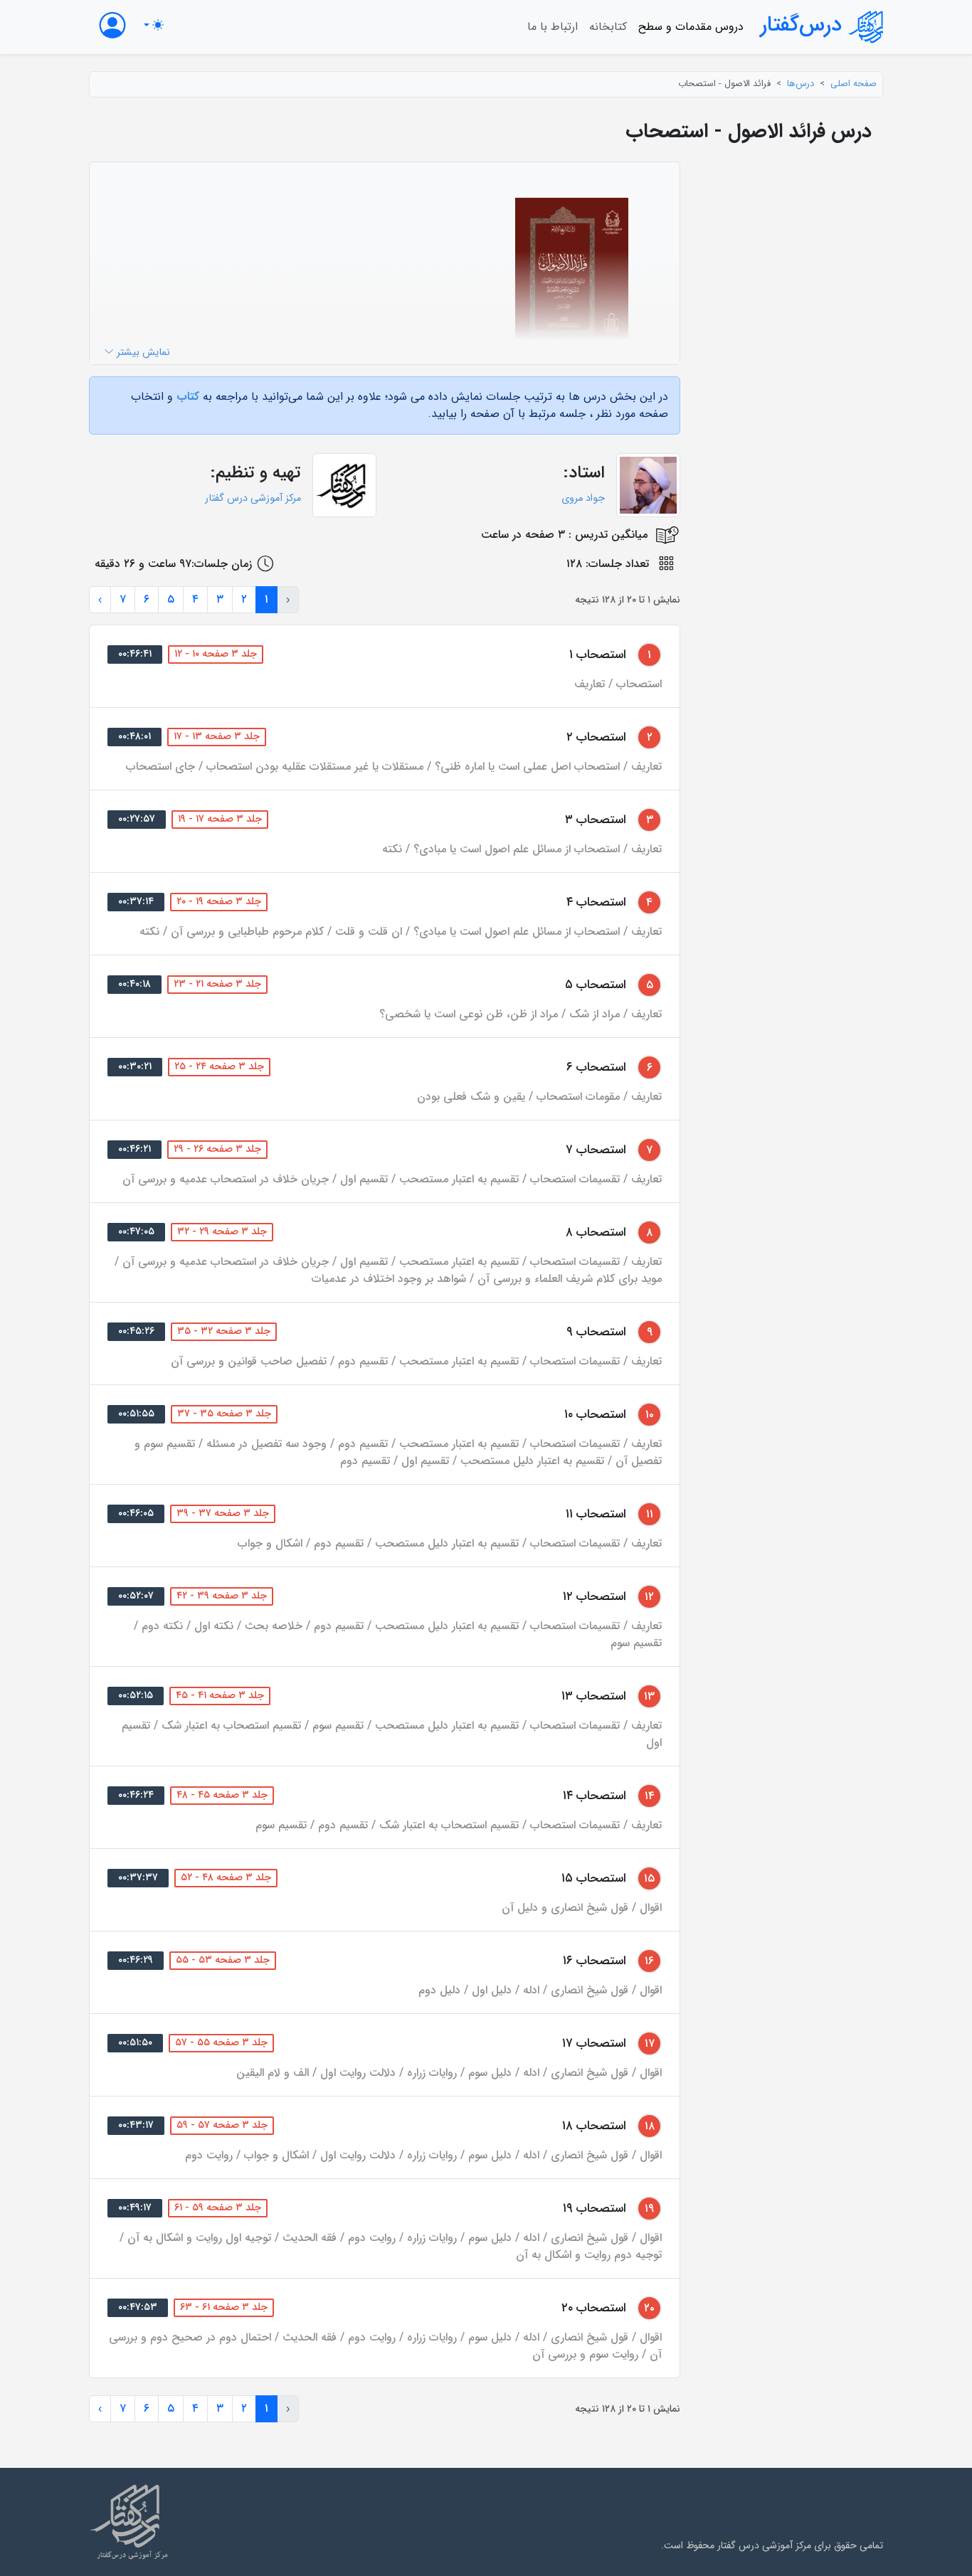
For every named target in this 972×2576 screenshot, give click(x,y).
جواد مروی (583, 498)
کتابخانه (608, 27)
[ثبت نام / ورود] (112, 25)
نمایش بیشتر (142, 353)
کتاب (188, 397)
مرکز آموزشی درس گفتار (253, 498)
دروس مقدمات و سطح (691, 27)
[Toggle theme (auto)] (154, 25)
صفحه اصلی (854, 84)
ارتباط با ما (553, 27)
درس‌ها (801, 84)
